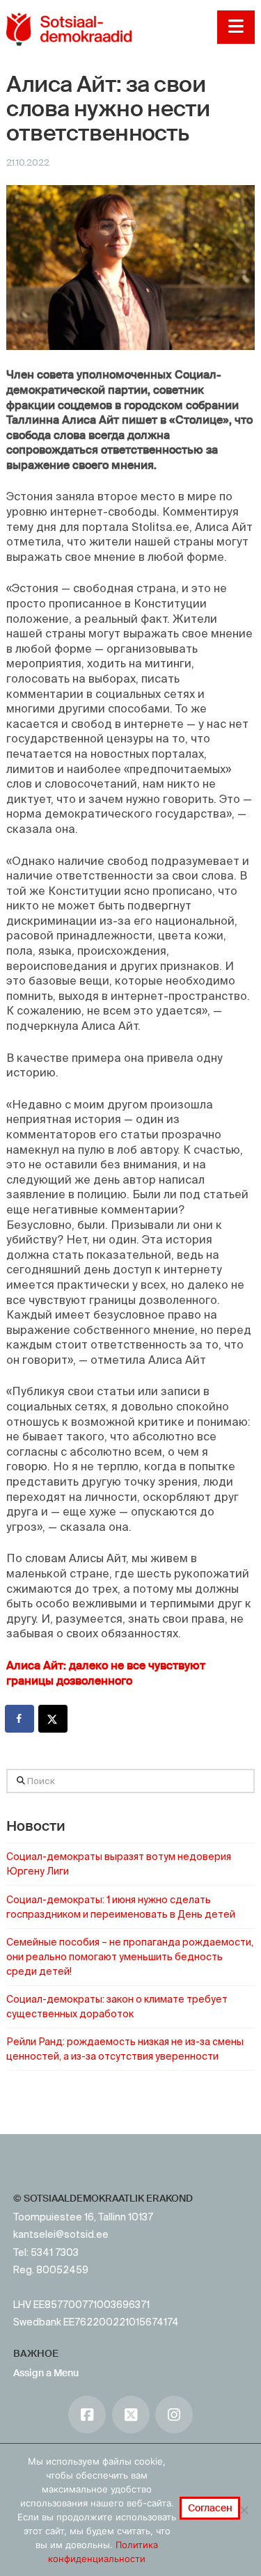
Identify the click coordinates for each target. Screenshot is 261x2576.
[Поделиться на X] (54, 1719)
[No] (244, 2510)
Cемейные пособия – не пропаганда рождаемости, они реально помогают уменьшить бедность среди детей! (130, 1957)
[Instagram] (174, 2415)
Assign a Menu (46, 2373)
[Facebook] (87, 2415)
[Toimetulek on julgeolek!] (69, 29)
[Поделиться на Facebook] (20, 1719)
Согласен (210, 2508)
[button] (236, 27)
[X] (131, 2415)
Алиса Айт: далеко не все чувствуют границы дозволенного (106, 1673)
